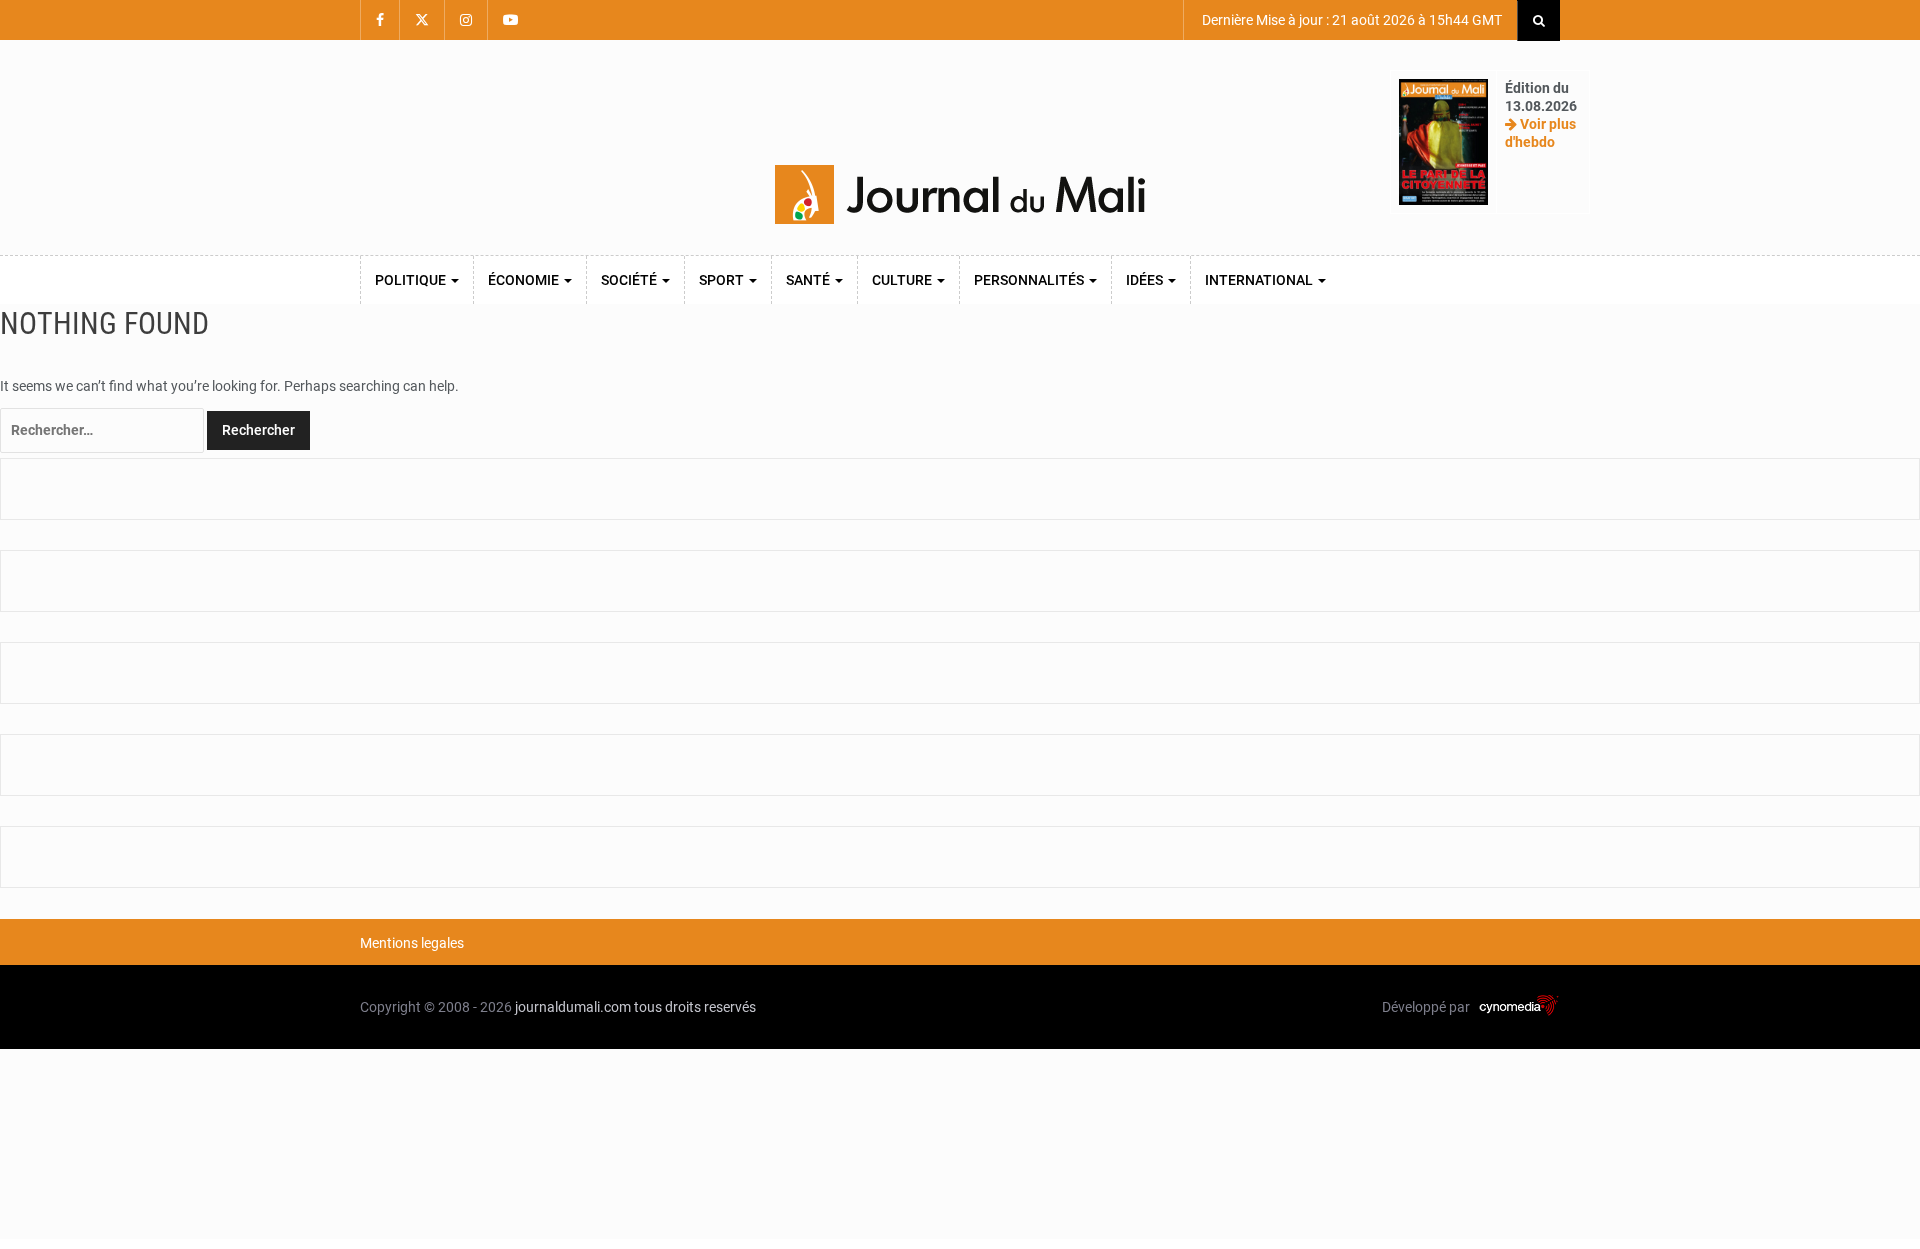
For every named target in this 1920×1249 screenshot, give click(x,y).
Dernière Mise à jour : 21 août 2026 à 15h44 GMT (1350, 20)
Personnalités (1030, 280)
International (1260, 280)
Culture (903, 280)
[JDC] (960, 195)
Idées (1146, 280)
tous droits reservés (695, 1007)
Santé (809, 280)
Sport (723, 280)
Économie (525, 280)
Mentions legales (412, 943)
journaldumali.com (573, 1007)
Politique (412, 280)
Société (630, 280)
